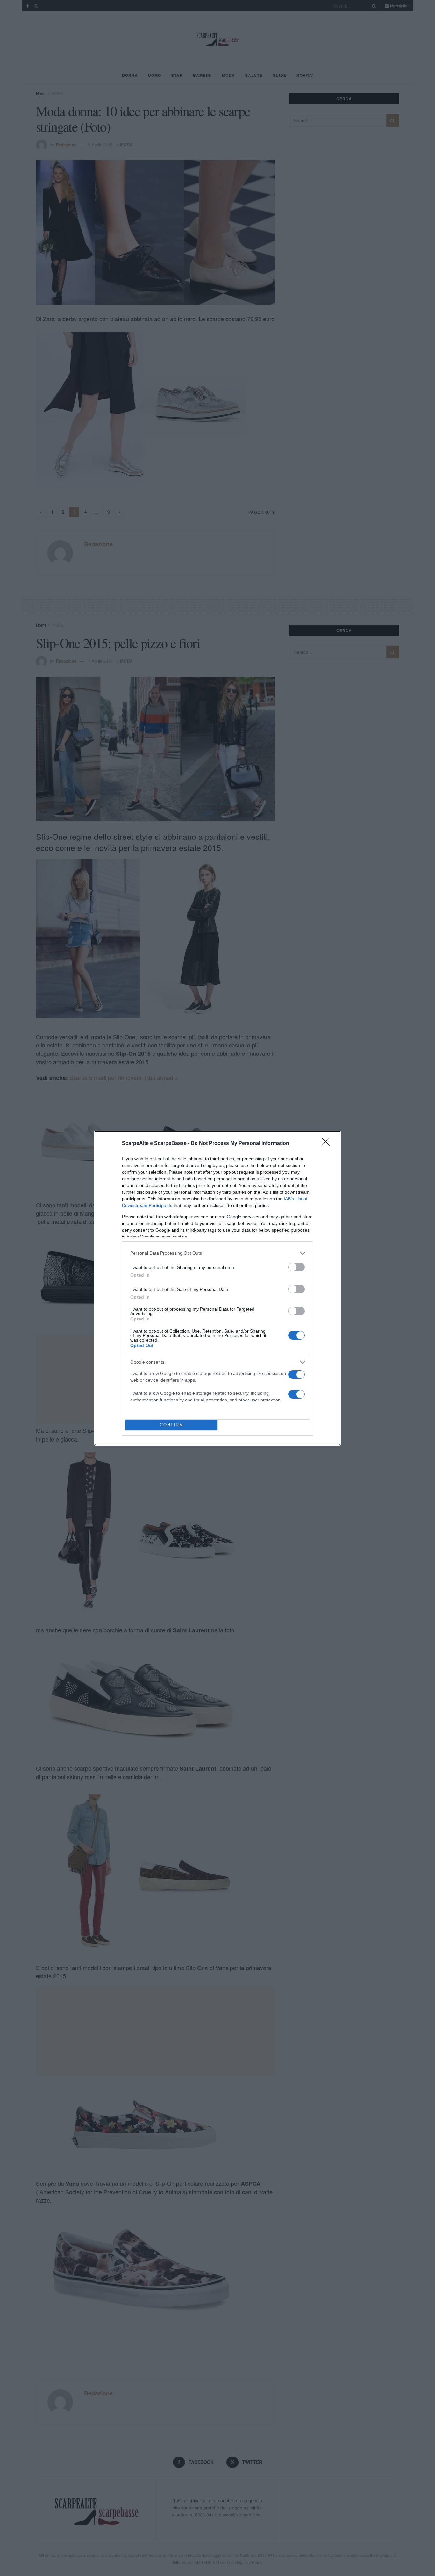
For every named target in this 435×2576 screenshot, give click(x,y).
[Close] (328, 1144)
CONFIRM (172, 1425)
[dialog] (217, 1288)
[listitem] (217, 1253)
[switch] (296, 1267)
